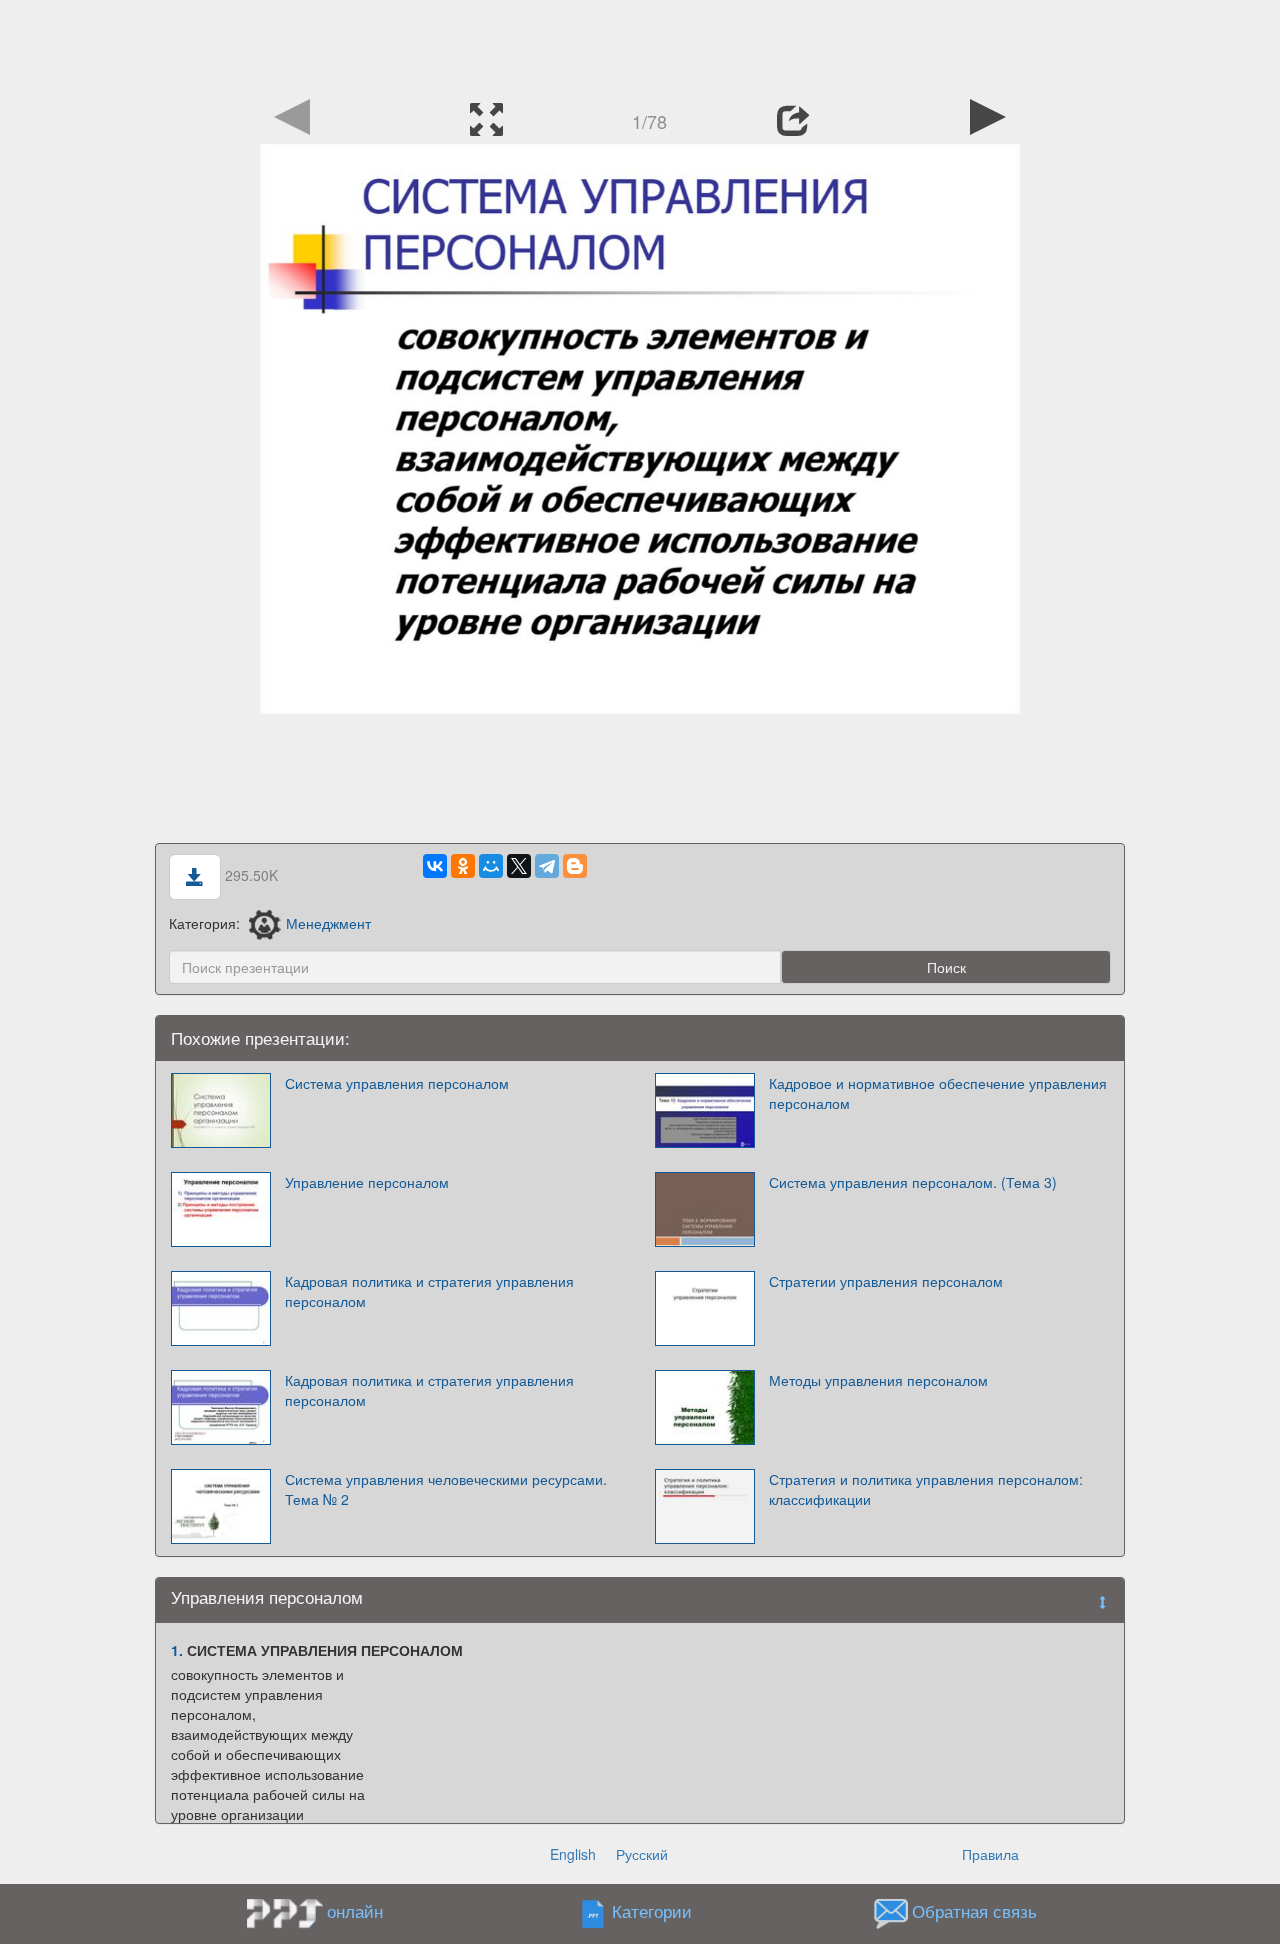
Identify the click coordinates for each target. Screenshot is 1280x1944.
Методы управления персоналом (878, 1380)
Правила (990, 1854)
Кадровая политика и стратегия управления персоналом (429, 1291)
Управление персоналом (367, 1182)
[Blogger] (575, 866)
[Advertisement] (640, 45)
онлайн (355, 1911)
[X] (519, 866)
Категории (652, 1912)
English (573, 1854)
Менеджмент (328, 923)
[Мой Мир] (491, 866)
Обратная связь (974, 1912)
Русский (642, 1854)
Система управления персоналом (397, 1083)
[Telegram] (547, 866)
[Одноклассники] (463, 866)
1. (177, 1650)
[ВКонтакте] (435, 866)
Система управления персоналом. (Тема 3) (913, 1182)
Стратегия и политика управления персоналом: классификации (926, 1489)
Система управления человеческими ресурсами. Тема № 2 (446, 1489)
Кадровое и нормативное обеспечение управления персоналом (938, 1093)
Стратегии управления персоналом (886, 1281)
